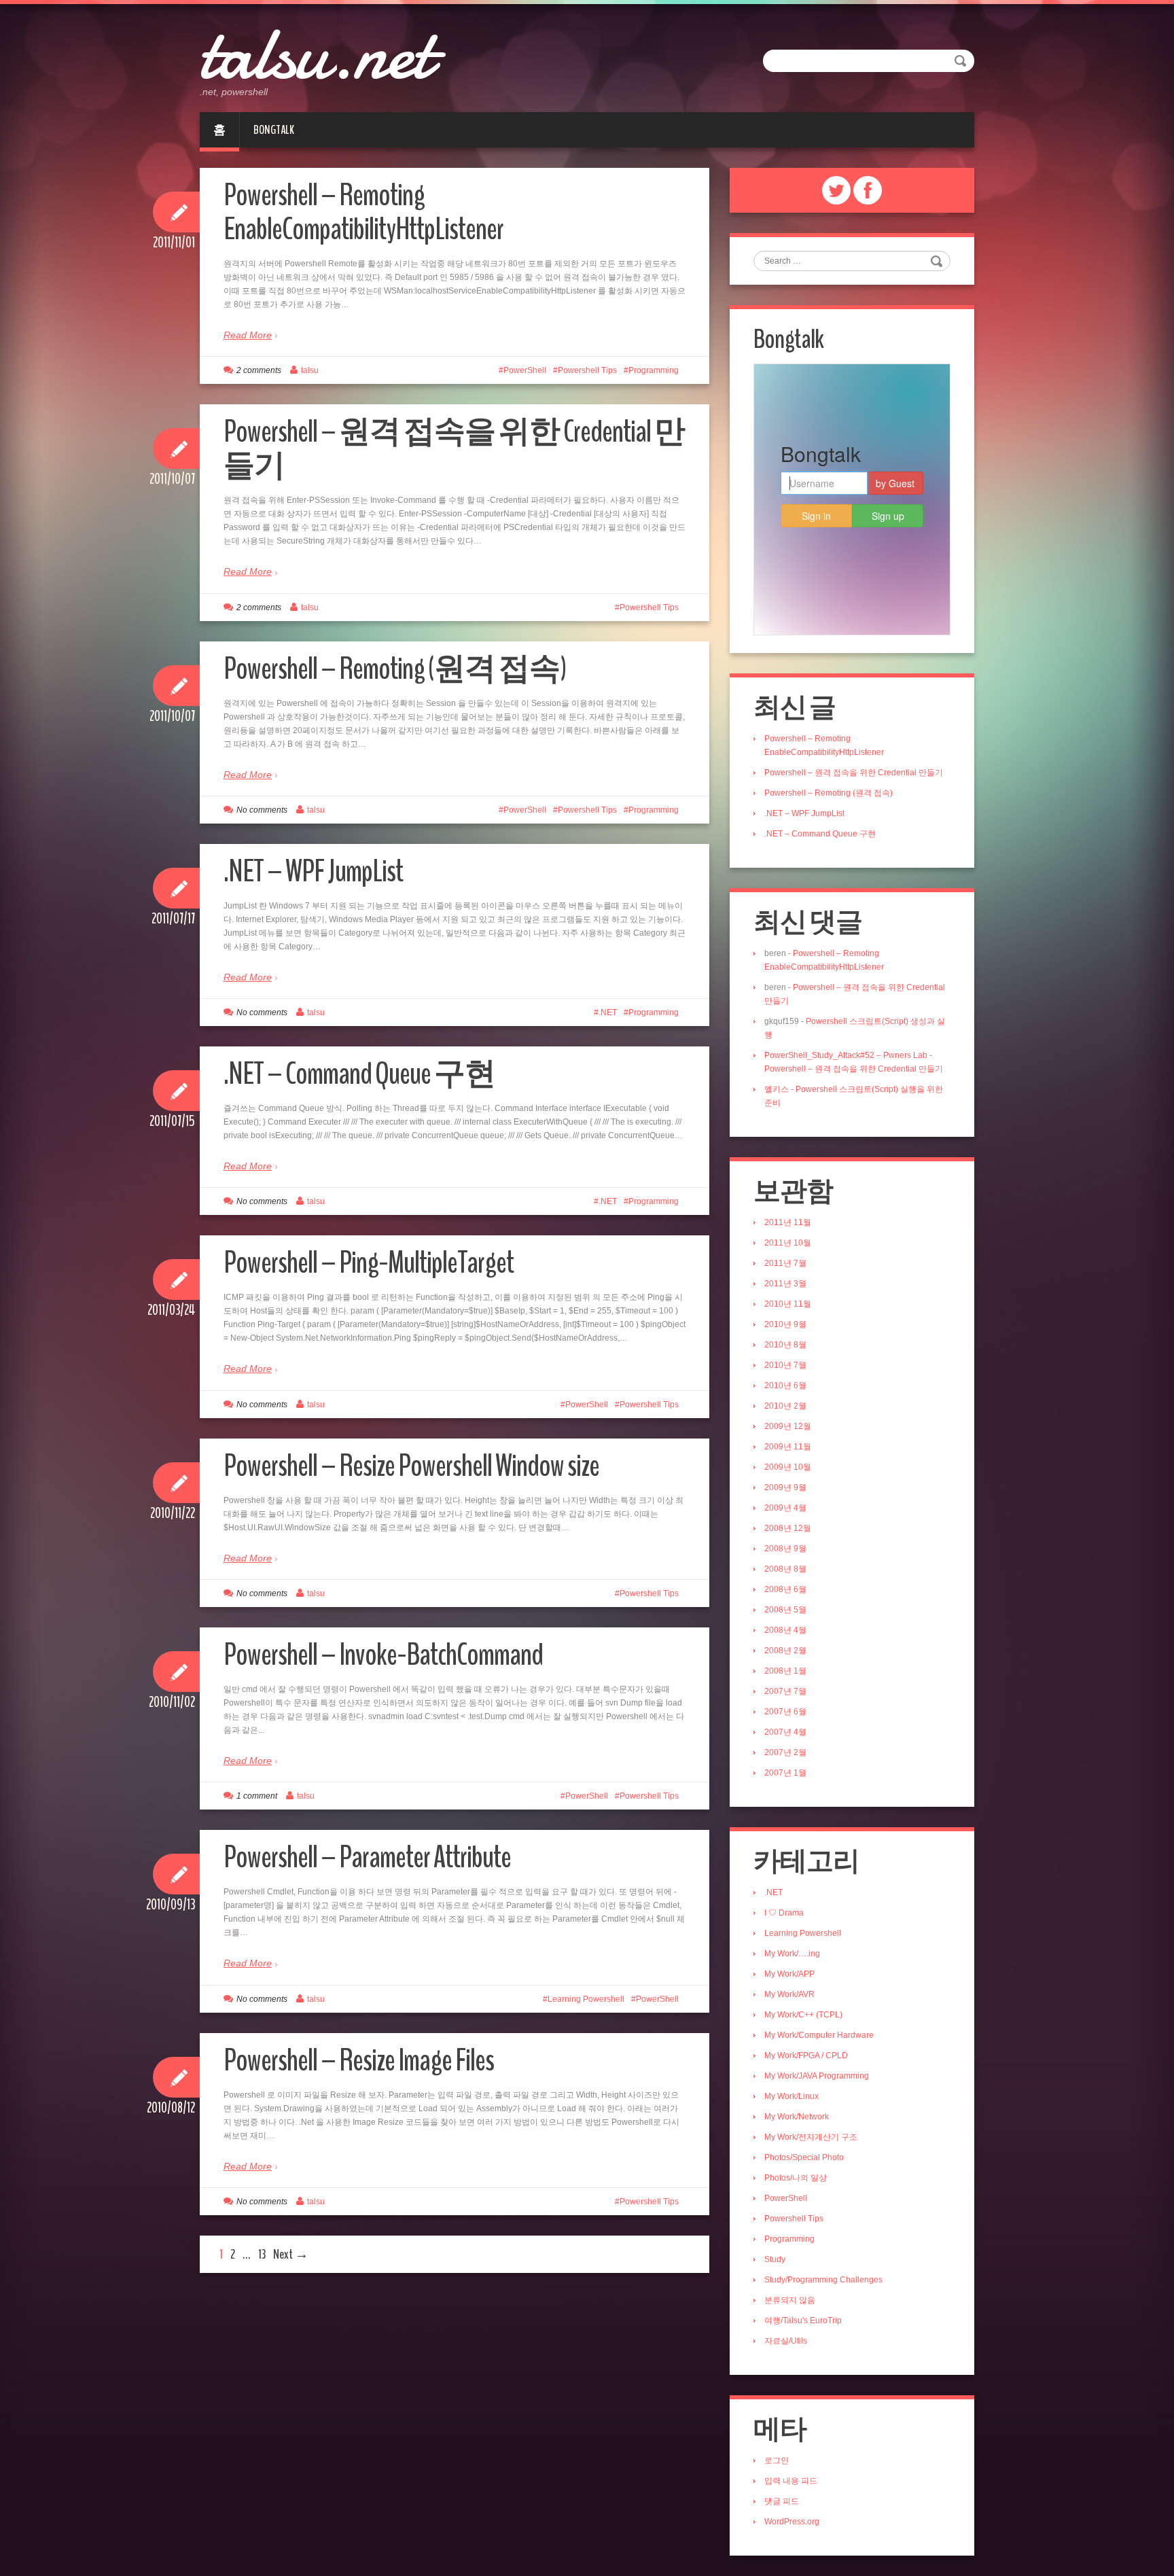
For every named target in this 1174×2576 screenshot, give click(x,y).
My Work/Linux (791, 2096)
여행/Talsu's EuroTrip (803, 2321)
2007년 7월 (785, 1691)
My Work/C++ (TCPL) (803, 2015)
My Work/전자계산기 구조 (811, 2137)
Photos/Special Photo (804, 2157)
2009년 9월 (785, 1487)
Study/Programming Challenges (823, 2280)
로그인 (777, 2460)
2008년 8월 (785, 1569)
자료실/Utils (786, 2341)
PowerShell (525, 370)
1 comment (257, 1796)
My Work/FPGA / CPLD (806, 2055)
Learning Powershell (586, 1999)
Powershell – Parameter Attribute (367, 1857)
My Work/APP (789, 1974)
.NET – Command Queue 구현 (359, 1074)
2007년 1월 (785, 1773)
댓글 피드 (782, 2501)
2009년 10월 (788, 1467)
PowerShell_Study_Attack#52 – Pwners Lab (846, 1055)
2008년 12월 (788, 1528)
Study (775, 2259)
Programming (654, 370)
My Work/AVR (789, 1994)
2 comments (259, 370)
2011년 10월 (788, 1243)
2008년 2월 (785, 1651)
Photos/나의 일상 (796, 2178)
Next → (291, 2254)
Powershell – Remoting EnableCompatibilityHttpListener (363, 212)
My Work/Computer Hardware (819, 2035)
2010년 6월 (785, 1386)
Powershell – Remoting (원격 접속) (395, 669)
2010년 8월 (785, 1345)
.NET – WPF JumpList (313, 871)
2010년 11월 (788, 1304)
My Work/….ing (792, 1954)
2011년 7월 (785, 1263)
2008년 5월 (785, 1610)
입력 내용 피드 (791, 2481)
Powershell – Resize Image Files (359, 2061)
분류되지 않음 (790, 2300)
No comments (262, 810)
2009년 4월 (785, 1508)
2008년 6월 (785, 1589)
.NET (608, 1012)
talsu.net (316, 54)
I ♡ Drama (784, 1913)
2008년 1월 (785, 1671)
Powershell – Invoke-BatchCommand (383, 1655)
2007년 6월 (785, 1712)
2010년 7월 (785, 1365)
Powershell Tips (587, 370)
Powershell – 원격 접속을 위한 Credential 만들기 (454, 449)
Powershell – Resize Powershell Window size (411, 1466)
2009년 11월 (788, 1447)
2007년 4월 (785, 1732)
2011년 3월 (785, 1284)
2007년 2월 (785, 1752)
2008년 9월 (785, 1549)
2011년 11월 (788, 1222)
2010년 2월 (785, 1406)
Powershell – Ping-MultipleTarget (369, 1263)
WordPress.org (792, 2522)
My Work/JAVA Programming (817, 2076)
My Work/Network (797, 2117)
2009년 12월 (788, 1426)
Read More (248, 335)
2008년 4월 (785, 1630)
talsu (310, 370)
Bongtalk (274, 130)
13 (262, 2254)
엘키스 (777, 1089)
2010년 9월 (785, 1324)
